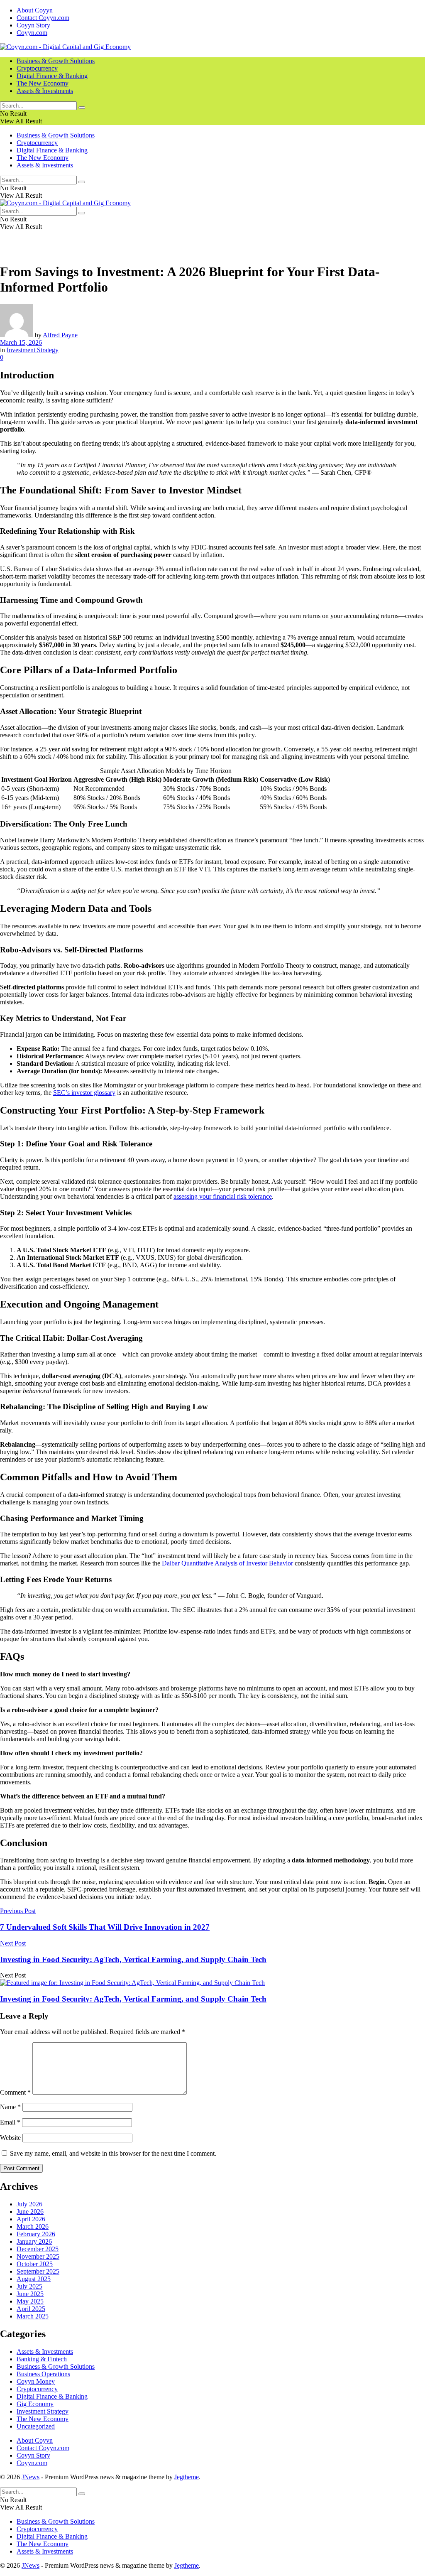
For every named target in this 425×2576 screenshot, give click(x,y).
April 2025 (31, 2309)
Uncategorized (36, 2426)
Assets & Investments (45, 91)
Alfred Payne (60, 335)
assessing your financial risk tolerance (223, 1196)
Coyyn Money (36, 2381)
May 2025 (30, 2301)
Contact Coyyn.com (43, 18)
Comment (15, 2092)
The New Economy (43, 83)
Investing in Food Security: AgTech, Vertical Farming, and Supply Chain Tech (133, 1999)
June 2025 (30, 2294)
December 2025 (38, 2249)
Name (10, 2107)
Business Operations (43, 2374)
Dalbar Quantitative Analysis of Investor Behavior (227, 1563)
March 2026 (33, 2226)
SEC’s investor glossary (84, 1093)
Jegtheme (187, 2477)
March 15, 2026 (21, 342)
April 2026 (31, 2219)
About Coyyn (35, 10)
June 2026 (30, 2212)
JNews (31, 2477)
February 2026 (36, 2234)
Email (10, 2122)
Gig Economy (35, 2404)
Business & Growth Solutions (56, 61)
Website (10, 2138)
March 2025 (33, 2316)
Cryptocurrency (37, 68)
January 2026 (34, 2241)
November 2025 (38, 2256)
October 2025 (35, 2264)
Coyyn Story (33, 25)
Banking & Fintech (42, 2359)
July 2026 (29, 2204)
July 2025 (29, 2286)
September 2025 (38, 2271)
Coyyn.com (32, 33)
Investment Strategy (33, 350)
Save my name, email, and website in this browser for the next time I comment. (113, 2153)
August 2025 (34, 2279)
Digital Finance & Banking (52, 76)
